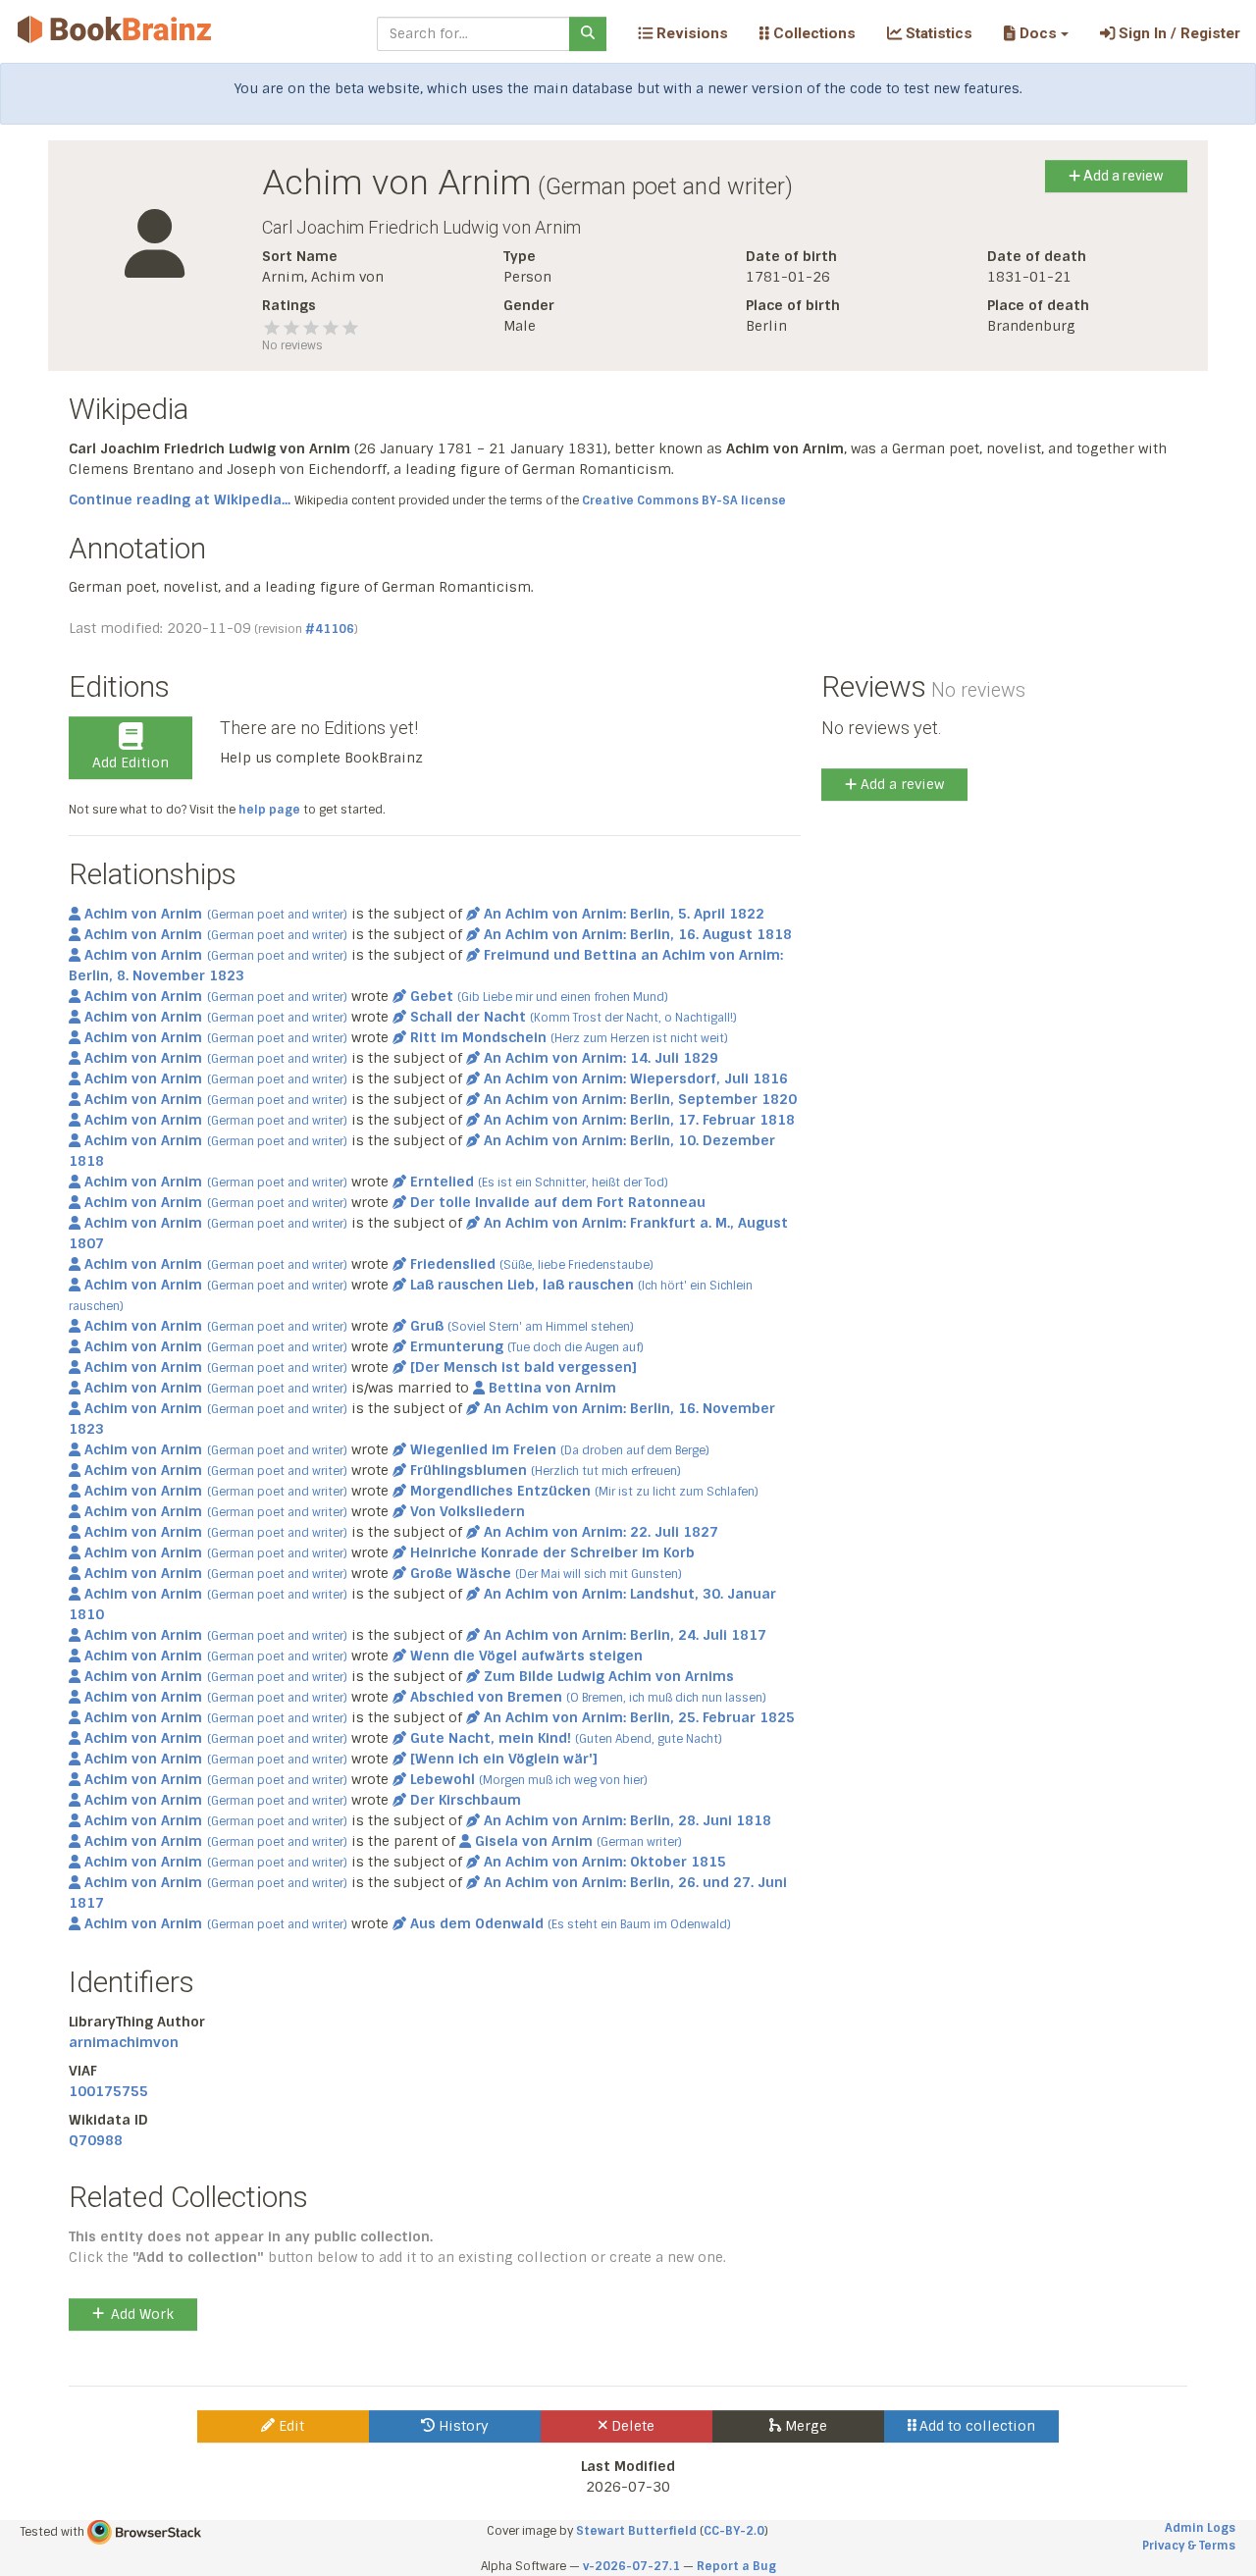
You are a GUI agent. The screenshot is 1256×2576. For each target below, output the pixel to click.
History (462, 2426)
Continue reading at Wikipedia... (180, 499)
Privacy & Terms (1189, 2546)
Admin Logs (1200, 2528)
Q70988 (96, 2140)
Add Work (142, 2314)
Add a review (1122, 176)
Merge (804, 2426)
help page (269, 810)
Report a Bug (736, 2566)
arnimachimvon (124, 2042)
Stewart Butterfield (636, 2531)
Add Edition (131, 762)
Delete (631, 2426)
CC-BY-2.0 (734, 2531)
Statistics (937, 33)
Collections (812, 33)
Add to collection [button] (975, 2426)
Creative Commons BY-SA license (684, 500)
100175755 (108, 2091)
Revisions (690, 33)
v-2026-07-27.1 (631, 2566)
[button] (1036, 33)
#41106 (330, 629)
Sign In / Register (1177, 33)
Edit (289, 2426)
